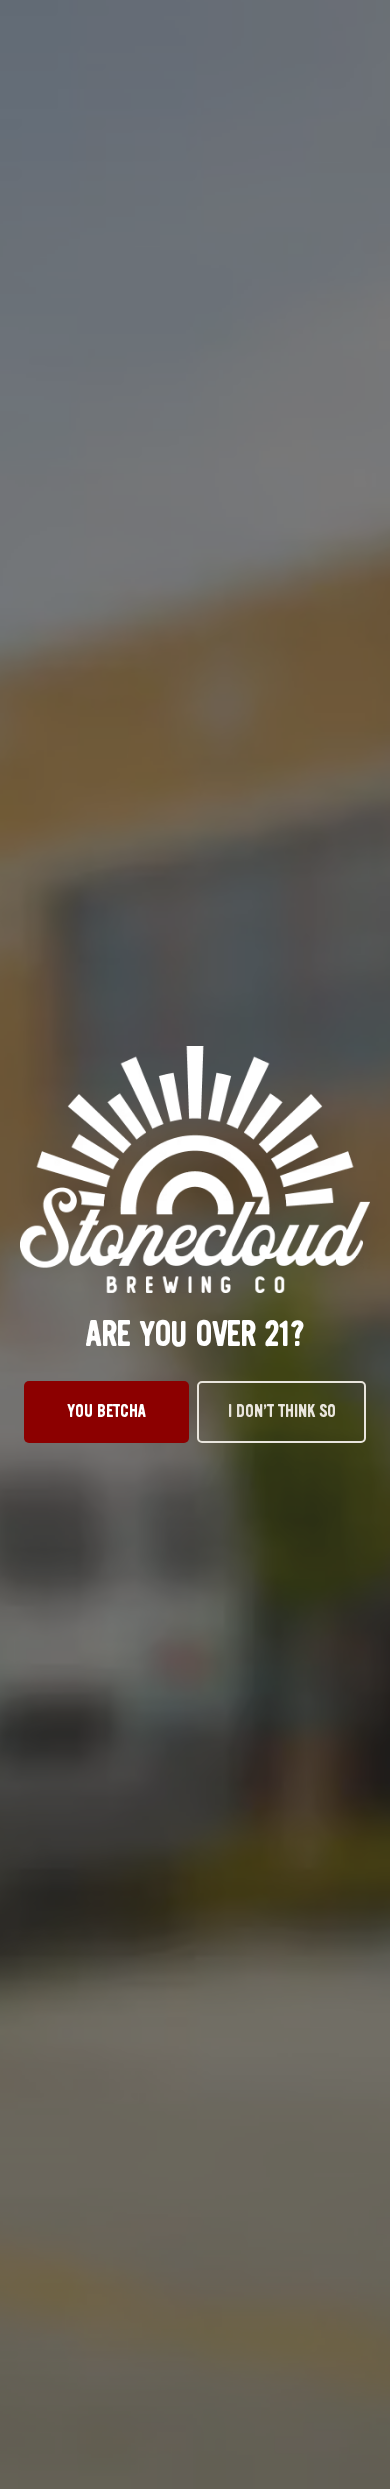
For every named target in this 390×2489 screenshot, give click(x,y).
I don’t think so (282, 1411)
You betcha (107, 1411)
